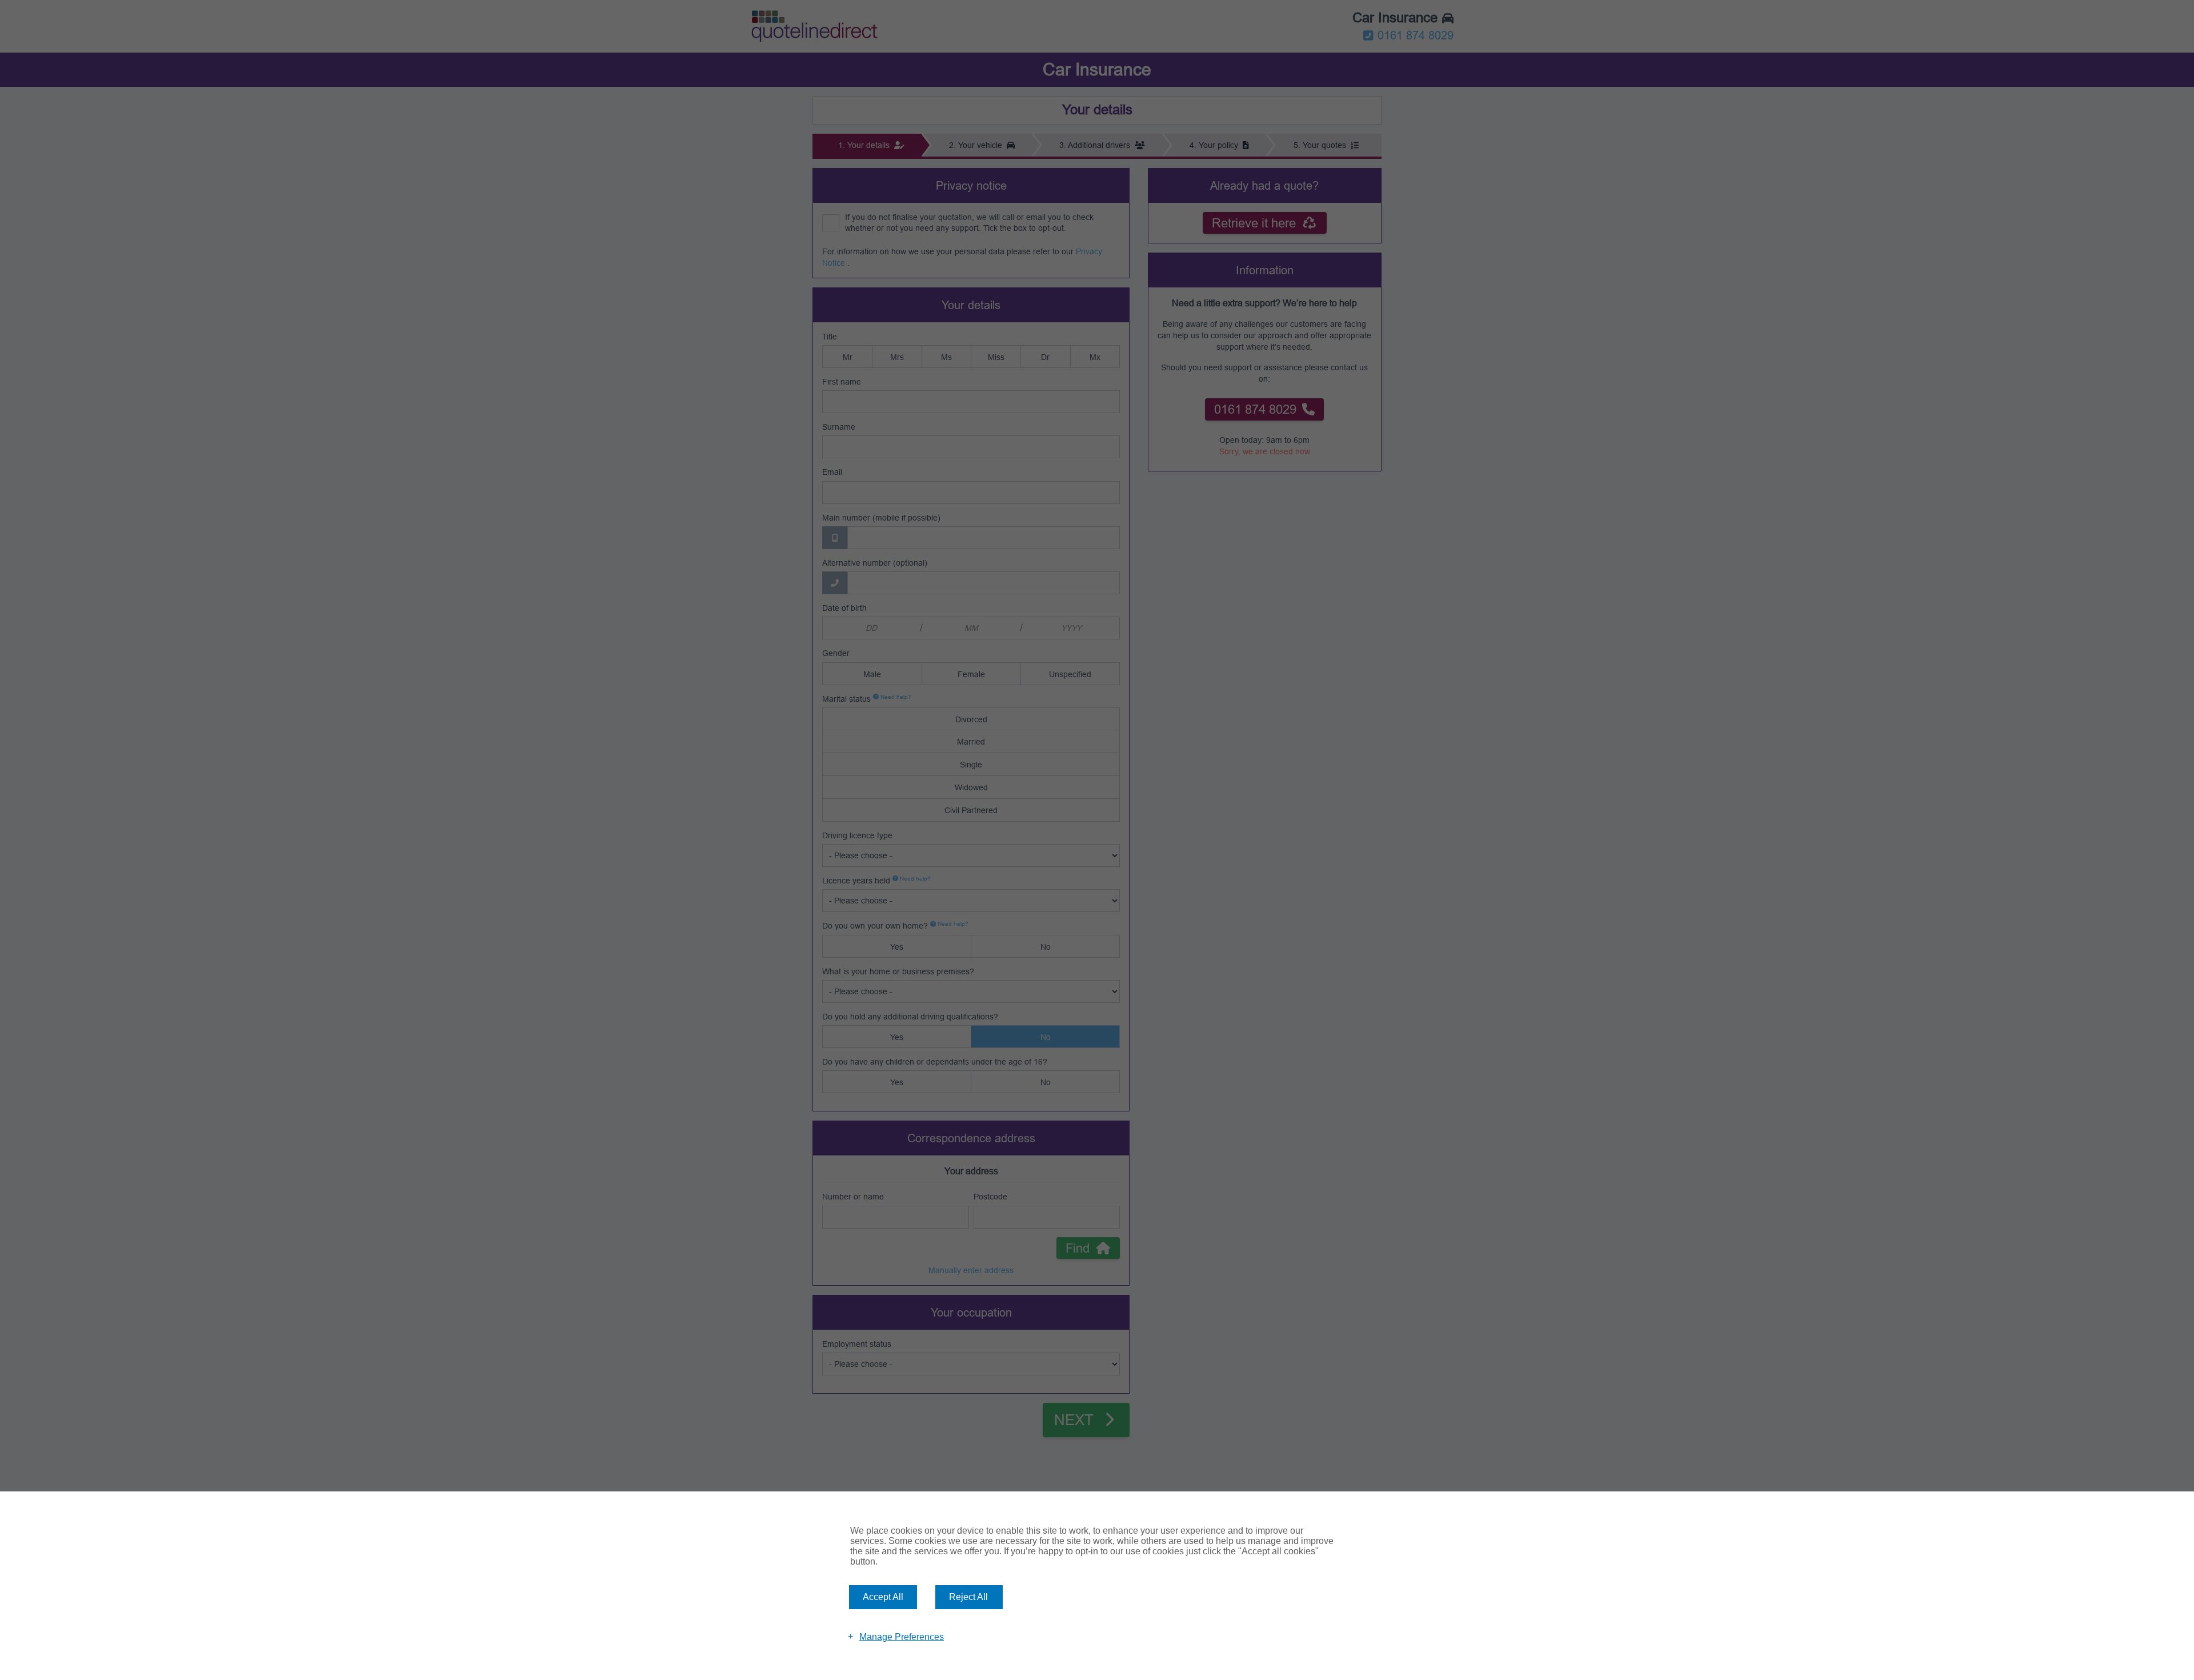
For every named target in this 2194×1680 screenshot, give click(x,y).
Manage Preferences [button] (902, 1636)
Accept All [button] (883, 1597)
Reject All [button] (968, 1597)
